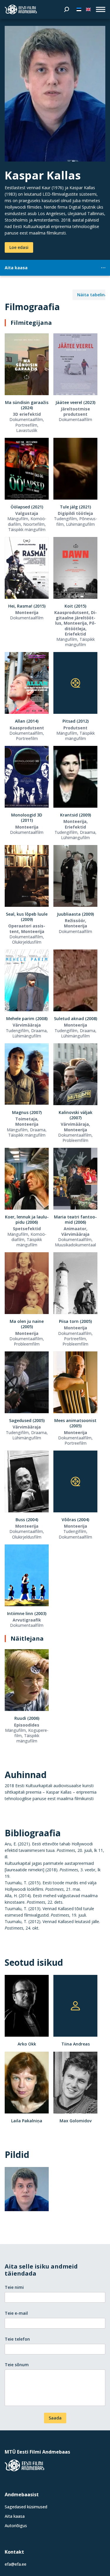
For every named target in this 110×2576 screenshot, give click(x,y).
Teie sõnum (17, 2365)
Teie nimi (14, 2287)
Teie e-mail (16, 2313)
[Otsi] (67, 9)
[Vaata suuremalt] (55, 94)
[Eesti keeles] (79, 9)
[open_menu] (101, 9)
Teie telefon (17, 2339)
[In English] (88, 9)
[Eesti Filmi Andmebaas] (21, 9)
